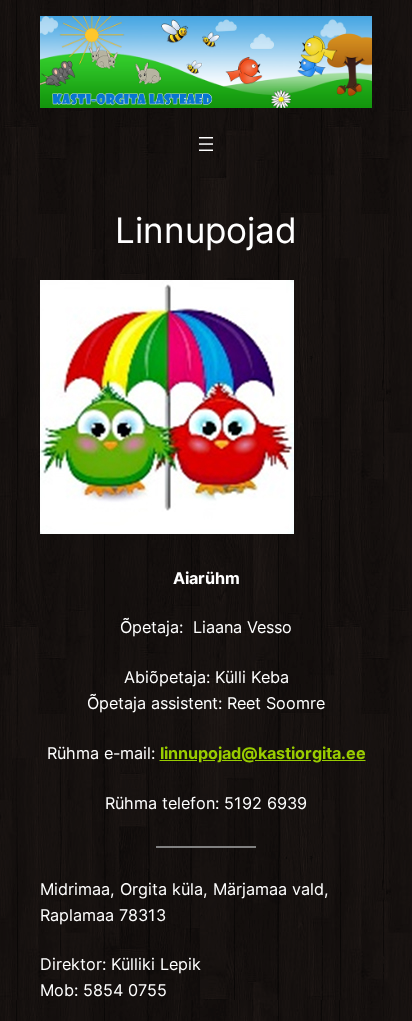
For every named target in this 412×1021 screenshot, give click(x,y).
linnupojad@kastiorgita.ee (263, 753)
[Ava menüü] (206, 144)
